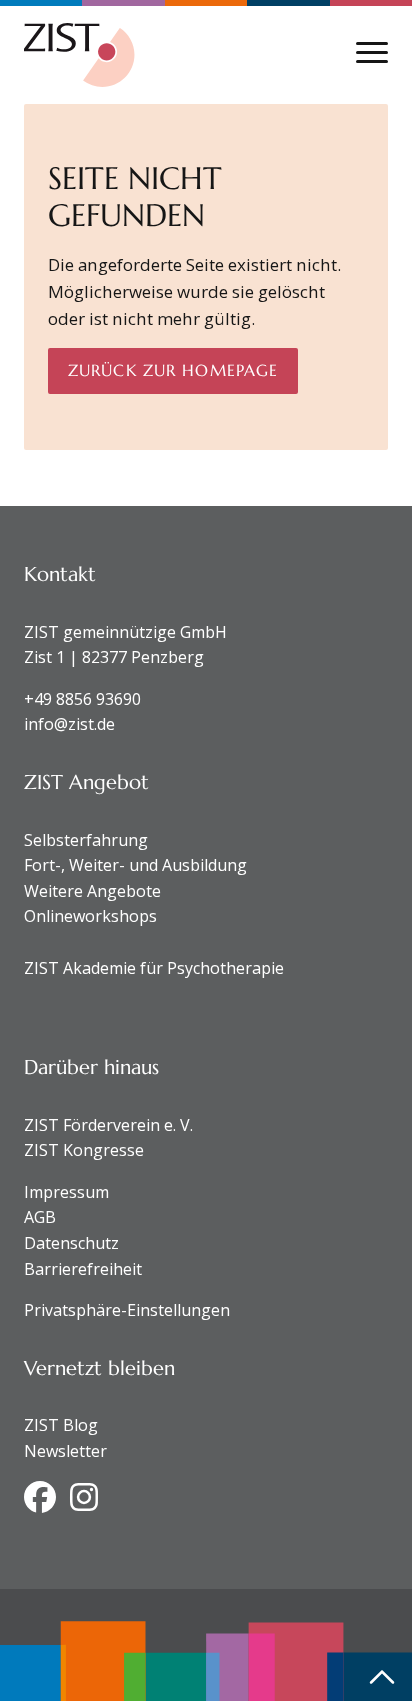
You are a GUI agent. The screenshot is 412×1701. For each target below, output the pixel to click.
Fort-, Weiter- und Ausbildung (135, 865)
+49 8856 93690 (82, 699)
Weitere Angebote (92, 891)
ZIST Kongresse (84, 1150)
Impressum (66, 1192)
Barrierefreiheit (83, 1269)
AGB (40, 1217)
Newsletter (65, 1451)
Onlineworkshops (90, 916)
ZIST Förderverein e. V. (108, 1125)
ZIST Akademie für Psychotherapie (154, 968)
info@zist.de (69, 724)
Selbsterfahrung (86, 840)
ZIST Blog (61, 1425)
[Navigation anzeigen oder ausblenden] (372, 52)
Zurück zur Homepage (173, 370)
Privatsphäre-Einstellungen (127, 1310)
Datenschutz (71, 1243)
